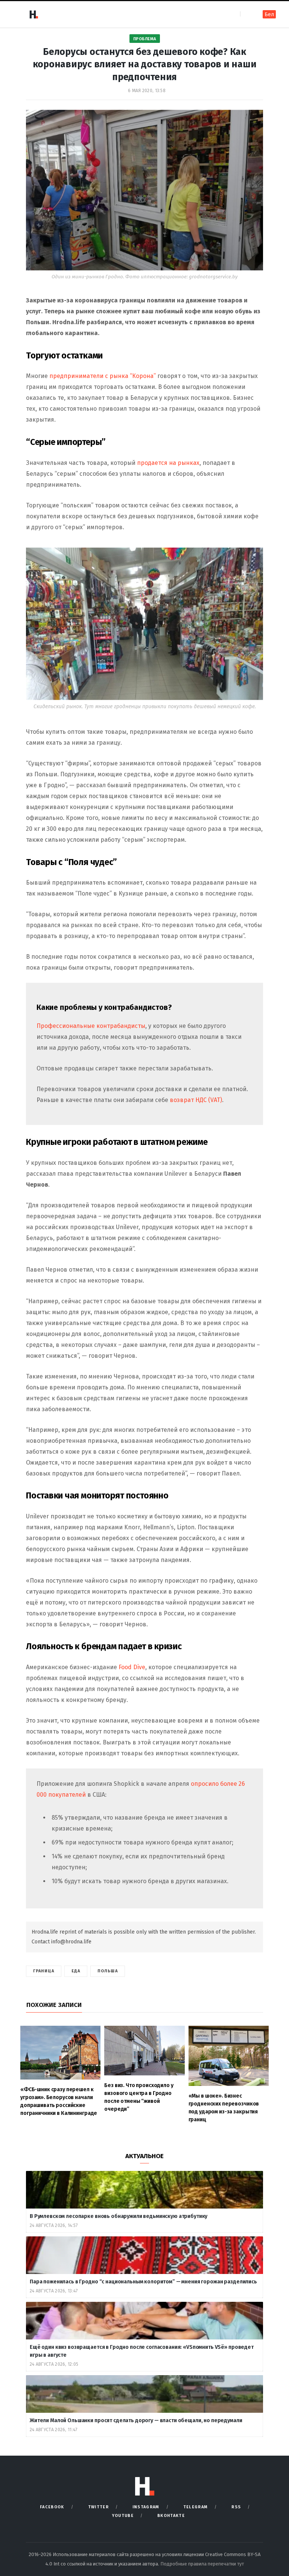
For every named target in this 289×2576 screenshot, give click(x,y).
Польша (108, 1971)
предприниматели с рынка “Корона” (103, 376)
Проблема (145, 39)
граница (44, 1971)
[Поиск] (247, 14)
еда (76, 1971)
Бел (269, 14)
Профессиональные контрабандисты (91, 1026)
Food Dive (132, 1667)
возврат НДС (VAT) (196, 1100)
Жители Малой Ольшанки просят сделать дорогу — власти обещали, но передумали (136, 2420)
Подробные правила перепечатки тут (202, 2564)
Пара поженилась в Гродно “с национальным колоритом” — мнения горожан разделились (144, 2282)
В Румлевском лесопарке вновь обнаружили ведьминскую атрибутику (119, 2216)
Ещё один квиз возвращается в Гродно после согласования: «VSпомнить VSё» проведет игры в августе (142, 2351)
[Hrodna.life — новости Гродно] (33, 14)
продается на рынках (168, 463)
